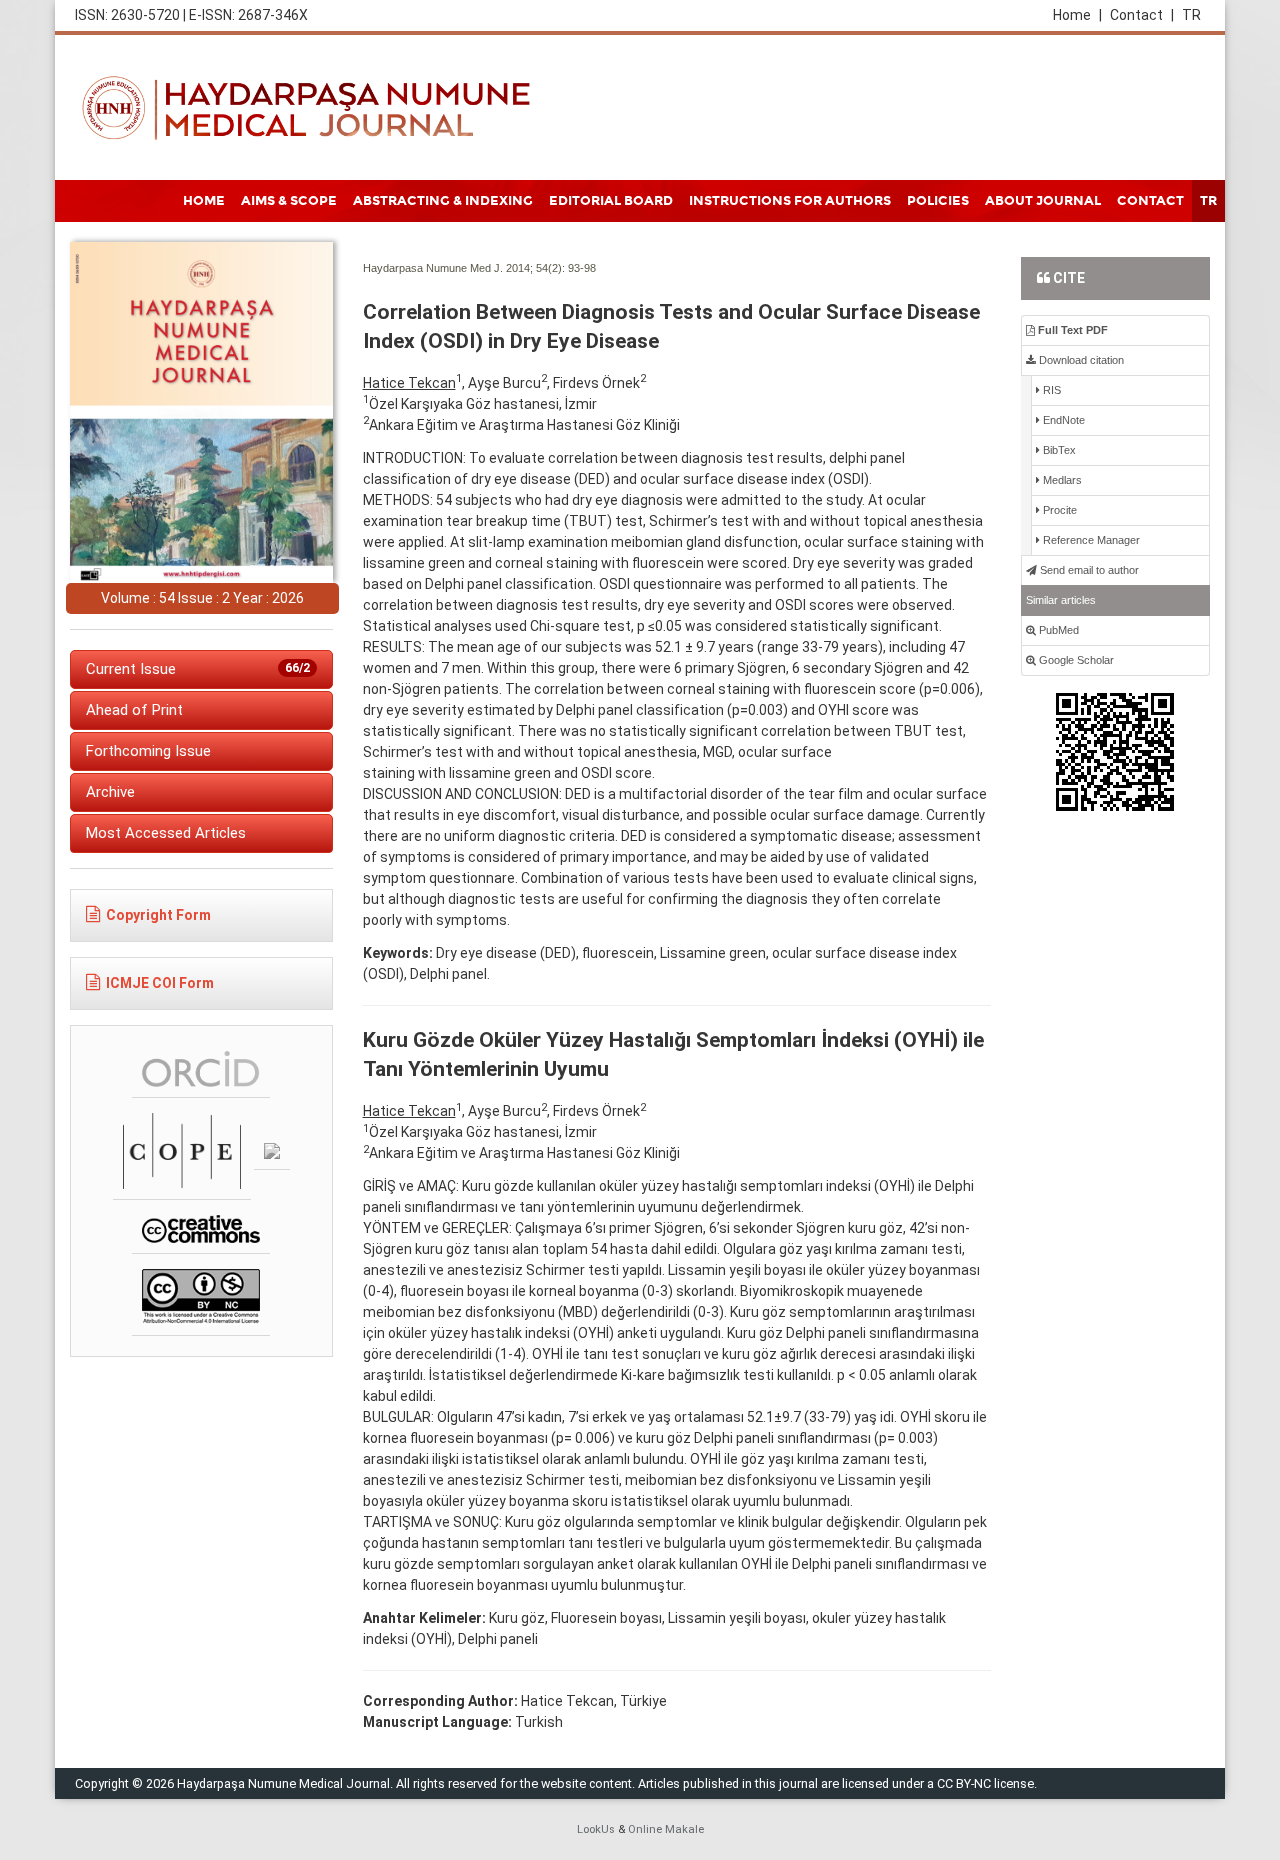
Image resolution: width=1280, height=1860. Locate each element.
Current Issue (198, 669)
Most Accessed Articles (166, 833)
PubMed (1057, 630)
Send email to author (1088, 570)
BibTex (1058, 450)
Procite (1058, 510)
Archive (110, 792)
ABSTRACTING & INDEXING (443, 201)
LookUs (596, 1829)
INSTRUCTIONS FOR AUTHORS (790, 201)
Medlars (1061, 480)
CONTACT (1150, 201)
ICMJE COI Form (160, 983)
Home (1077, 15)
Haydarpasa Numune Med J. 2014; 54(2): (464, 268)
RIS (1050, 390)
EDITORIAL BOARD (611, 201)
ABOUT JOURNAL (1043, 201)
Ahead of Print (134, 710)
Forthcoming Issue (148, 751)
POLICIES (938, 201)
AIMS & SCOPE (289, 201)
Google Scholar (1075, 660)
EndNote (1062, 420)
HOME (204, 201)
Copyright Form (158, 915)
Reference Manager (1090, 540)
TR (1191, 15)
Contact (1142, 15)
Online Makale (666, 1829)
